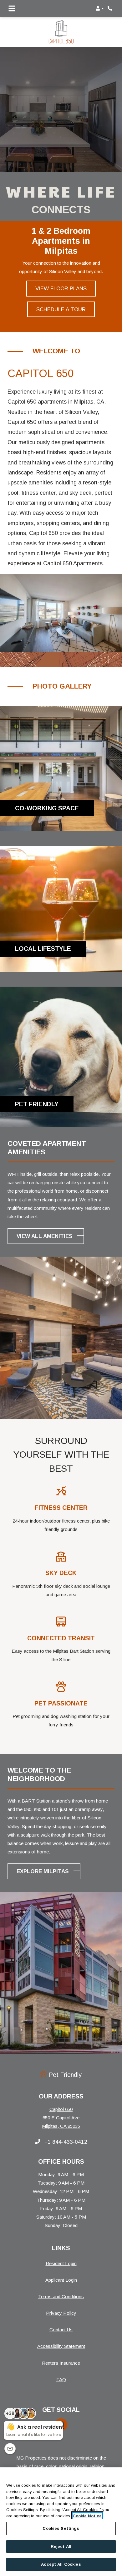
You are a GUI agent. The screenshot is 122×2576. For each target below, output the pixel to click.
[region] (61, 2522)
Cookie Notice (87, 2516)
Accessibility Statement (61, 2346)
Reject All (61, 2547)
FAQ (61, 2380)
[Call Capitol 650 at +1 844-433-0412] (111, 8)
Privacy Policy (61, 2313)
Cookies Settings (61, 2528)
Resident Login (61, 2263)
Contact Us (61, 2330)
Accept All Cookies (61, 2564)
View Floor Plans (61, 288)
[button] (100, 8)
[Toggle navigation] (12, 8)
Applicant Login (61, 2280)
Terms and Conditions (61, 2296)
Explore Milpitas (43, 1871)
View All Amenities (45, 1236)
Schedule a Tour (61, 309)
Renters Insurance (61, 2363)
